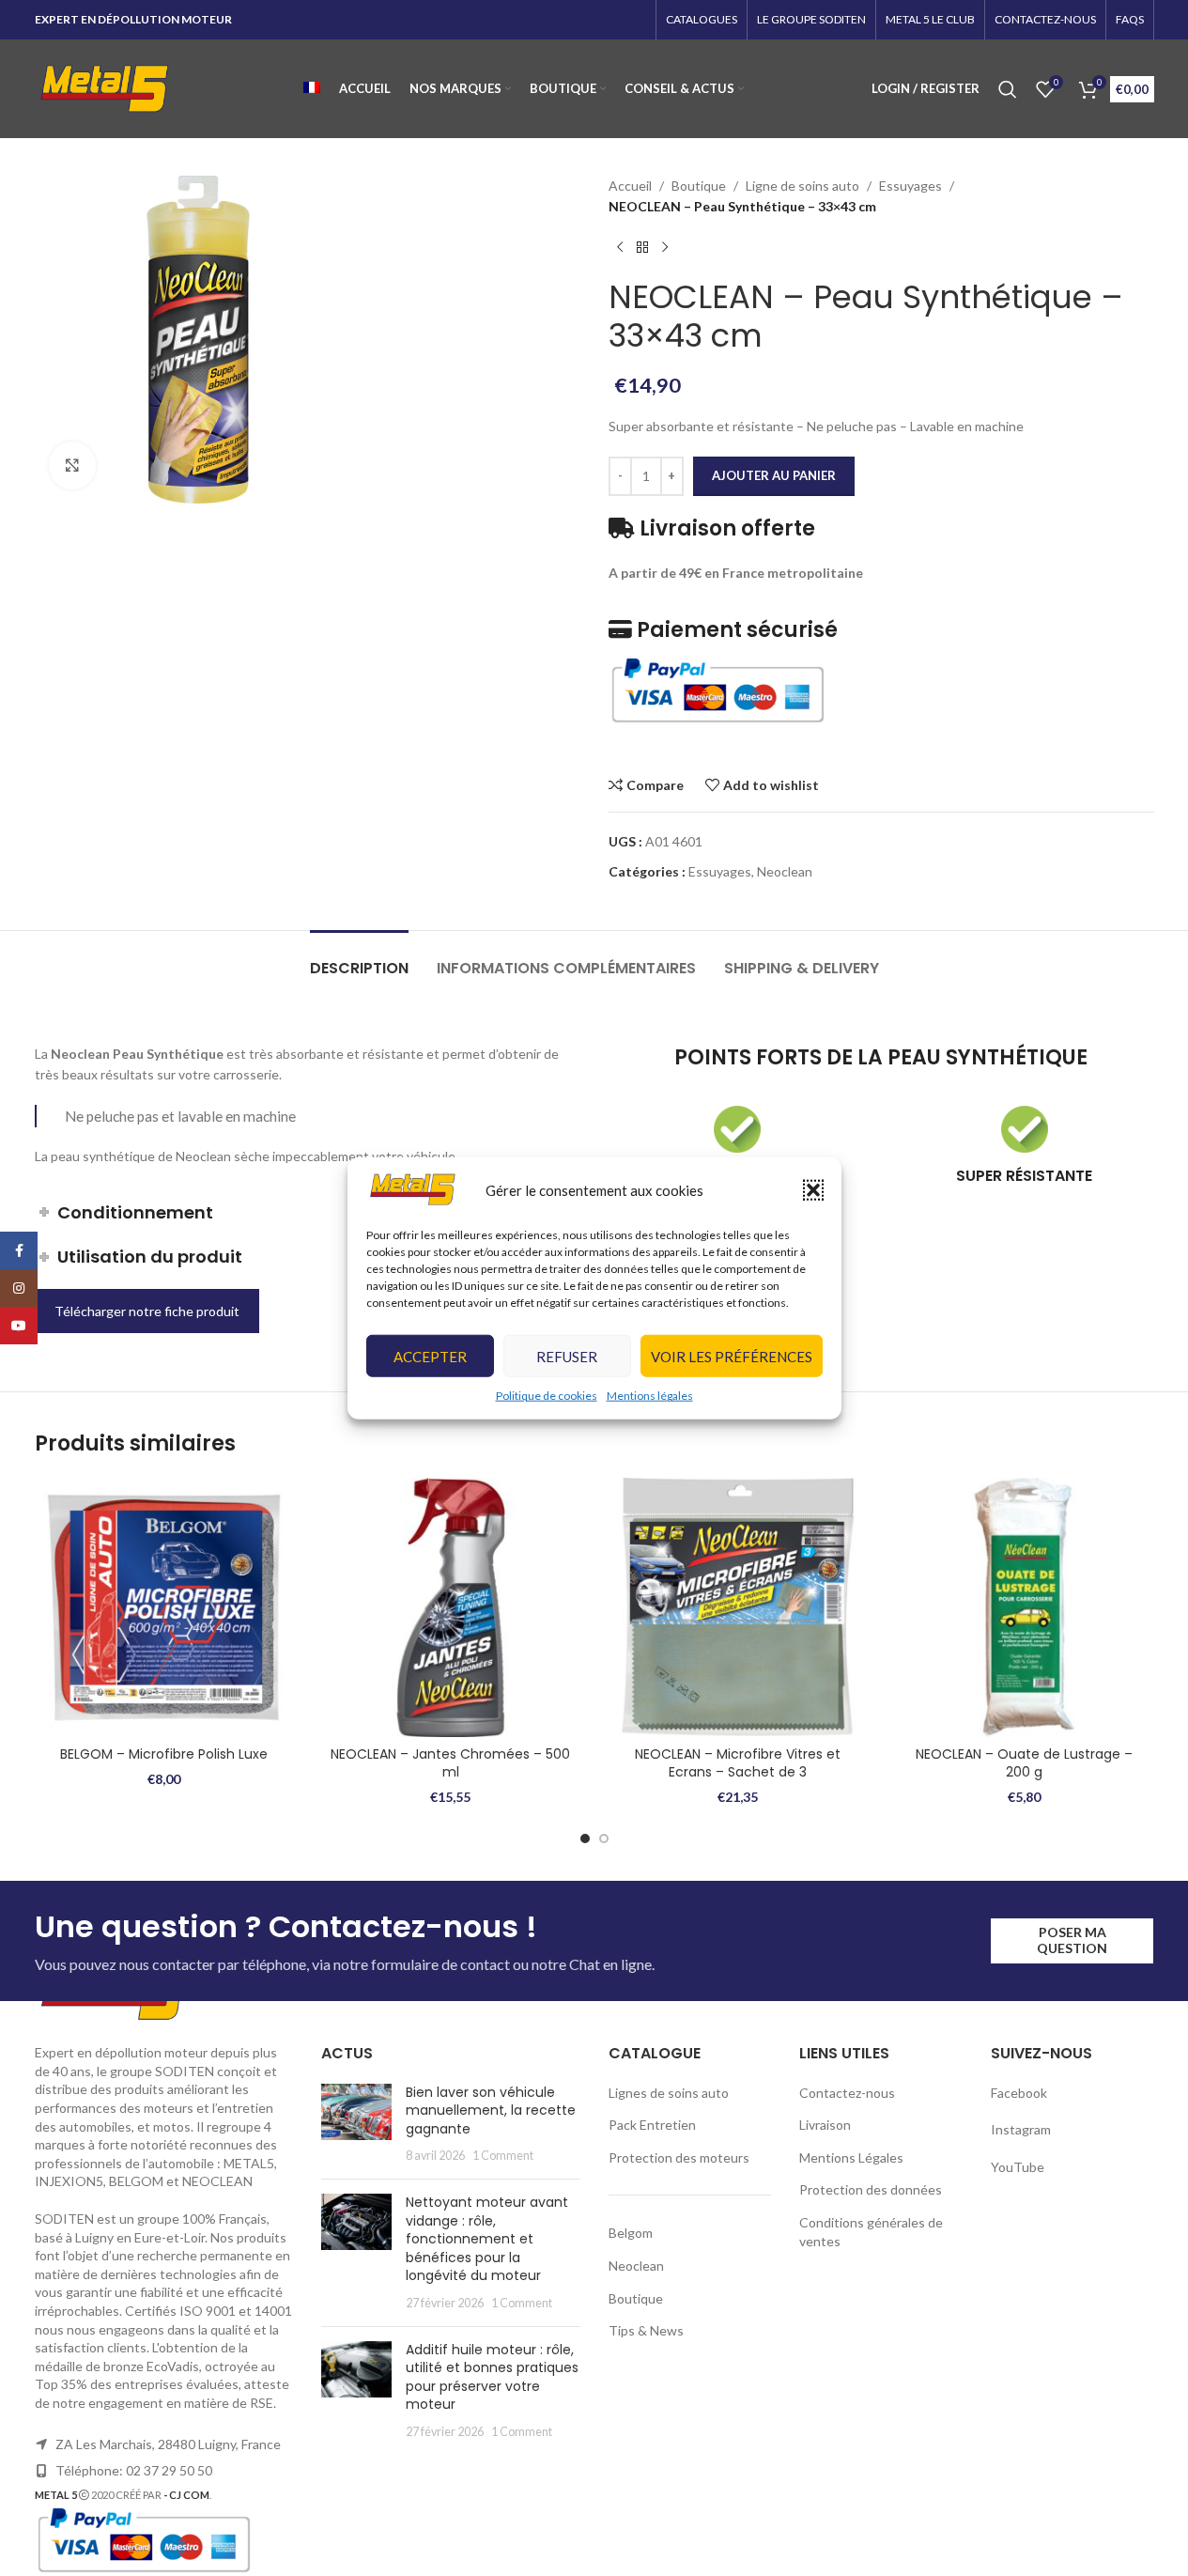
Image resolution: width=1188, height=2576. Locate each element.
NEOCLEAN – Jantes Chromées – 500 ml (450, 1763)
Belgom (631, 2233)
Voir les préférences (732, 1357)
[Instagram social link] (19, 1288)
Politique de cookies (547, 1396)
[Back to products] (642, 248)
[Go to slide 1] (585, 1839)
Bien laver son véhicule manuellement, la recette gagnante (491, 2110)
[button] (813, 1189)
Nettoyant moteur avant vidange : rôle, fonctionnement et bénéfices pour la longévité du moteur (487, 2239)
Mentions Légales (851, 2157)
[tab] (359, 959)
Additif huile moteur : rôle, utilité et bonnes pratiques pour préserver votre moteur (492, 2377)
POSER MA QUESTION (1072, 1940)
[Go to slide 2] (604, 1839)
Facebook (1020, 2093)
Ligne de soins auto (802, 186)
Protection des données (871, 2189)
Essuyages (910, 186)
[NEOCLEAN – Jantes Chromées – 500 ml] (451, 1607)
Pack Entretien (652, 2125)
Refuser (567, 1357)
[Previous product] (620, 248)
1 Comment (503, 2156)
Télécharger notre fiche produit (147, 1311)
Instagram (1021, 2129)
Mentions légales (650, 1396)
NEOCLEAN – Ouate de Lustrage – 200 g (1024, 1763)
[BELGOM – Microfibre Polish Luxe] (164, 1607)
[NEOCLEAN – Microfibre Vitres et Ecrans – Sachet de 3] (738, 1607)
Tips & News (646, 2330)
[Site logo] (105, 87)
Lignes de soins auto (669, 2093)
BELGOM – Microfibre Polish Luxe (164, 1754)
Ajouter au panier (774, 475)
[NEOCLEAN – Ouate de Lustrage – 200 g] (1025, 1607)
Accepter (430, 1357)
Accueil (630, 186)
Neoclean (785, 871)
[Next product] (665, 248)
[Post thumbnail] (356, 2124)
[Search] (1008, 89)
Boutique (699, 186)
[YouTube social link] (19, 1326)
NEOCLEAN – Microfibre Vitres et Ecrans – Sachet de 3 (738, 1763)
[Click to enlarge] (72, 465)
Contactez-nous (847, 2093)
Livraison (825, 2125)
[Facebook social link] (19, 1250)
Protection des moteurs (679, 2157)
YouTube (1018, 2167)
